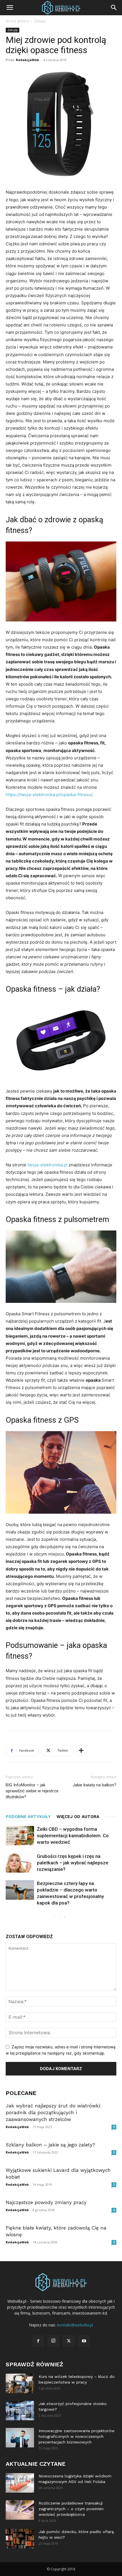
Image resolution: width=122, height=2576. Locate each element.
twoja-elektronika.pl (48, 1165)
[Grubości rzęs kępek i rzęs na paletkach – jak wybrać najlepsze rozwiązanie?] (20, 1863)
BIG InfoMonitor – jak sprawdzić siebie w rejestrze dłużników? (32, 1791)
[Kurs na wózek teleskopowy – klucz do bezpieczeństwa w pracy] (20, 2383)
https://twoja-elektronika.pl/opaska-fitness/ (49, 795)
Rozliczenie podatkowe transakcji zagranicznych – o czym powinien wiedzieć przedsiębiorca (71, 2509)
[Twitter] (69, 2341)
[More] (81, 1750)
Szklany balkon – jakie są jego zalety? (50, 2145)
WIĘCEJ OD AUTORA (78, 1817)
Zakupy (40, 21)
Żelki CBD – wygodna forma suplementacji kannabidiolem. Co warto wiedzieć (73, 1836)
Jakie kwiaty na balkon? (94, 1785)
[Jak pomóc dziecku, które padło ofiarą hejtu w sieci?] (20, 2539)
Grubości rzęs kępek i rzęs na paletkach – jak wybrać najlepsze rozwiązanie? (73, 1863)
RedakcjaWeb (27, 60)
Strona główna (17, 21)
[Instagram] (53, 2341)
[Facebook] (38, 2341)
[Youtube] (84, 2341)
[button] (10, 8)
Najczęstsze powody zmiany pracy (46, 2202)
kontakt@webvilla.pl (75, 2325)
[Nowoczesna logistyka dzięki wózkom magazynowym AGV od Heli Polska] (20, 2483)
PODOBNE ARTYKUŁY (28, 1817)
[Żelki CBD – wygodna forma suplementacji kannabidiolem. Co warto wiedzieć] (20, 1836)
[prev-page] (55, 1917)
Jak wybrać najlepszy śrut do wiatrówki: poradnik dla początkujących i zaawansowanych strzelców (53, 2113)
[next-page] (65, 1917)
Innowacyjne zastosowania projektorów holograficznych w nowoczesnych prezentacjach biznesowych (77, 2436)
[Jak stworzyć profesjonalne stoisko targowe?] (20, 2411)
